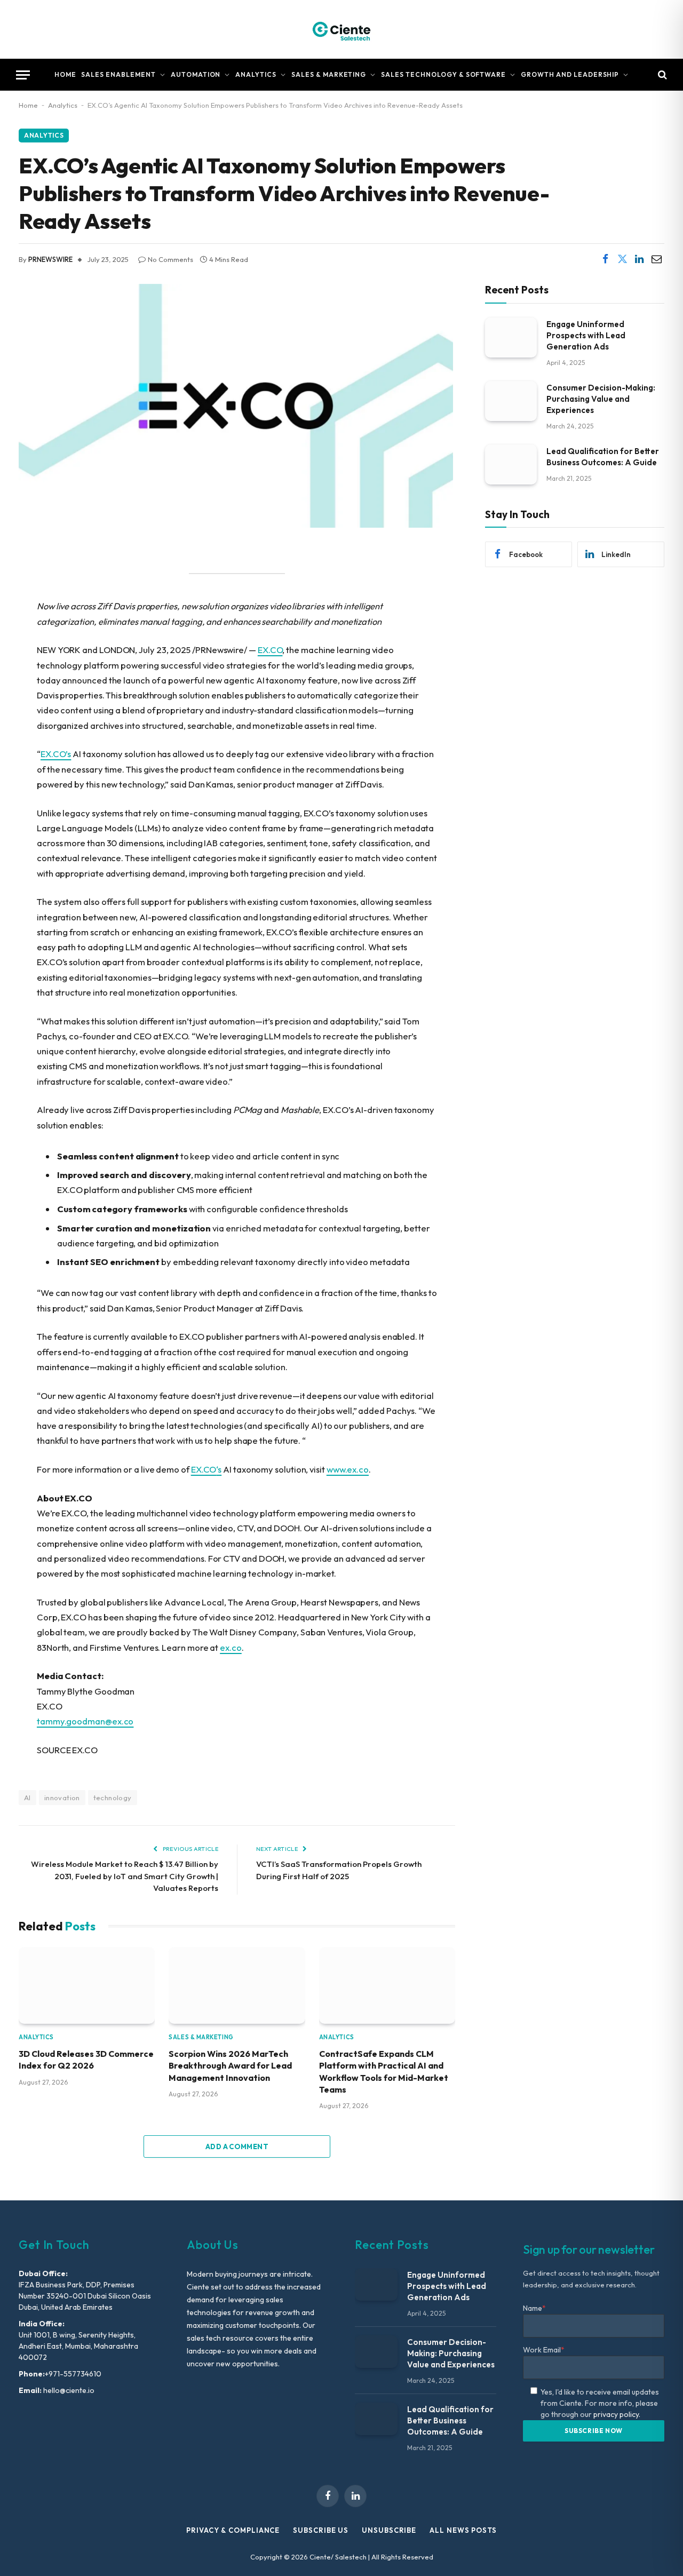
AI (27, 1798)
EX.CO (270, 650)
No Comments (170, 259)
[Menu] (23, 75)
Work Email (544, 2350)
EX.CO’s (56, 754)
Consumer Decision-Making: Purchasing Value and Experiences (601, 398)
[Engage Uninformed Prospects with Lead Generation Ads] (511, 337)
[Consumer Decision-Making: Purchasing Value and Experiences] (511, 400)
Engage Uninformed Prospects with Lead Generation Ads (586, 335)
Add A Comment (237, 2146)
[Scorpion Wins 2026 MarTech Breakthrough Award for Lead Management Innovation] (237, 1985)
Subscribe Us (321, 2530)
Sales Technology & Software (443, 74)
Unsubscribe (389, 2530)
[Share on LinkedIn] (639, 259)
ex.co (231, 1647)
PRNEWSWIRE (50, 259)
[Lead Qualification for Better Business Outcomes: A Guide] (511, 464)
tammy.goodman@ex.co (85, 1721)
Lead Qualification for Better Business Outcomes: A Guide (603, 456)
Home (65, 74)
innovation (62, 1798)
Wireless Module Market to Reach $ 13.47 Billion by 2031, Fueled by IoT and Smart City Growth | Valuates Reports (125, 1876)
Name (534, 2308)
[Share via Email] (656, 259)
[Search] (661, 75)
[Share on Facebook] (605, 259)
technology (113, 1798)
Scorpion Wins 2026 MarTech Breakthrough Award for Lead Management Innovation (230, 2066)
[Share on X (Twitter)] (622, 259)
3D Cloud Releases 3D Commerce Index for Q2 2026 (86, 2060)
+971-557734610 (73, 2374)
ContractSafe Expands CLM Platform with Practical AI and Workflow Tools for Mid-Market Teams (384, 2072)
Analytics (256, 74)
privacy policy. (617, 2414)
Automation (196, 74)
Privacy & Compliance (233, 2530)
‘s (206, 1469)
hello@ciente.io (68, 2390)
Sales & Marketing (329, 74)
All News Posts (463, 2530)
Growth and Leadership (570, 74)
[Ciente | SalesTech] (341, 29)
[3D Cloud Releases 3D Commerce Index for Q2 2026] (87, 1985)
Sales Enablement (118, 74)
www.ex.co (348, 1469)
